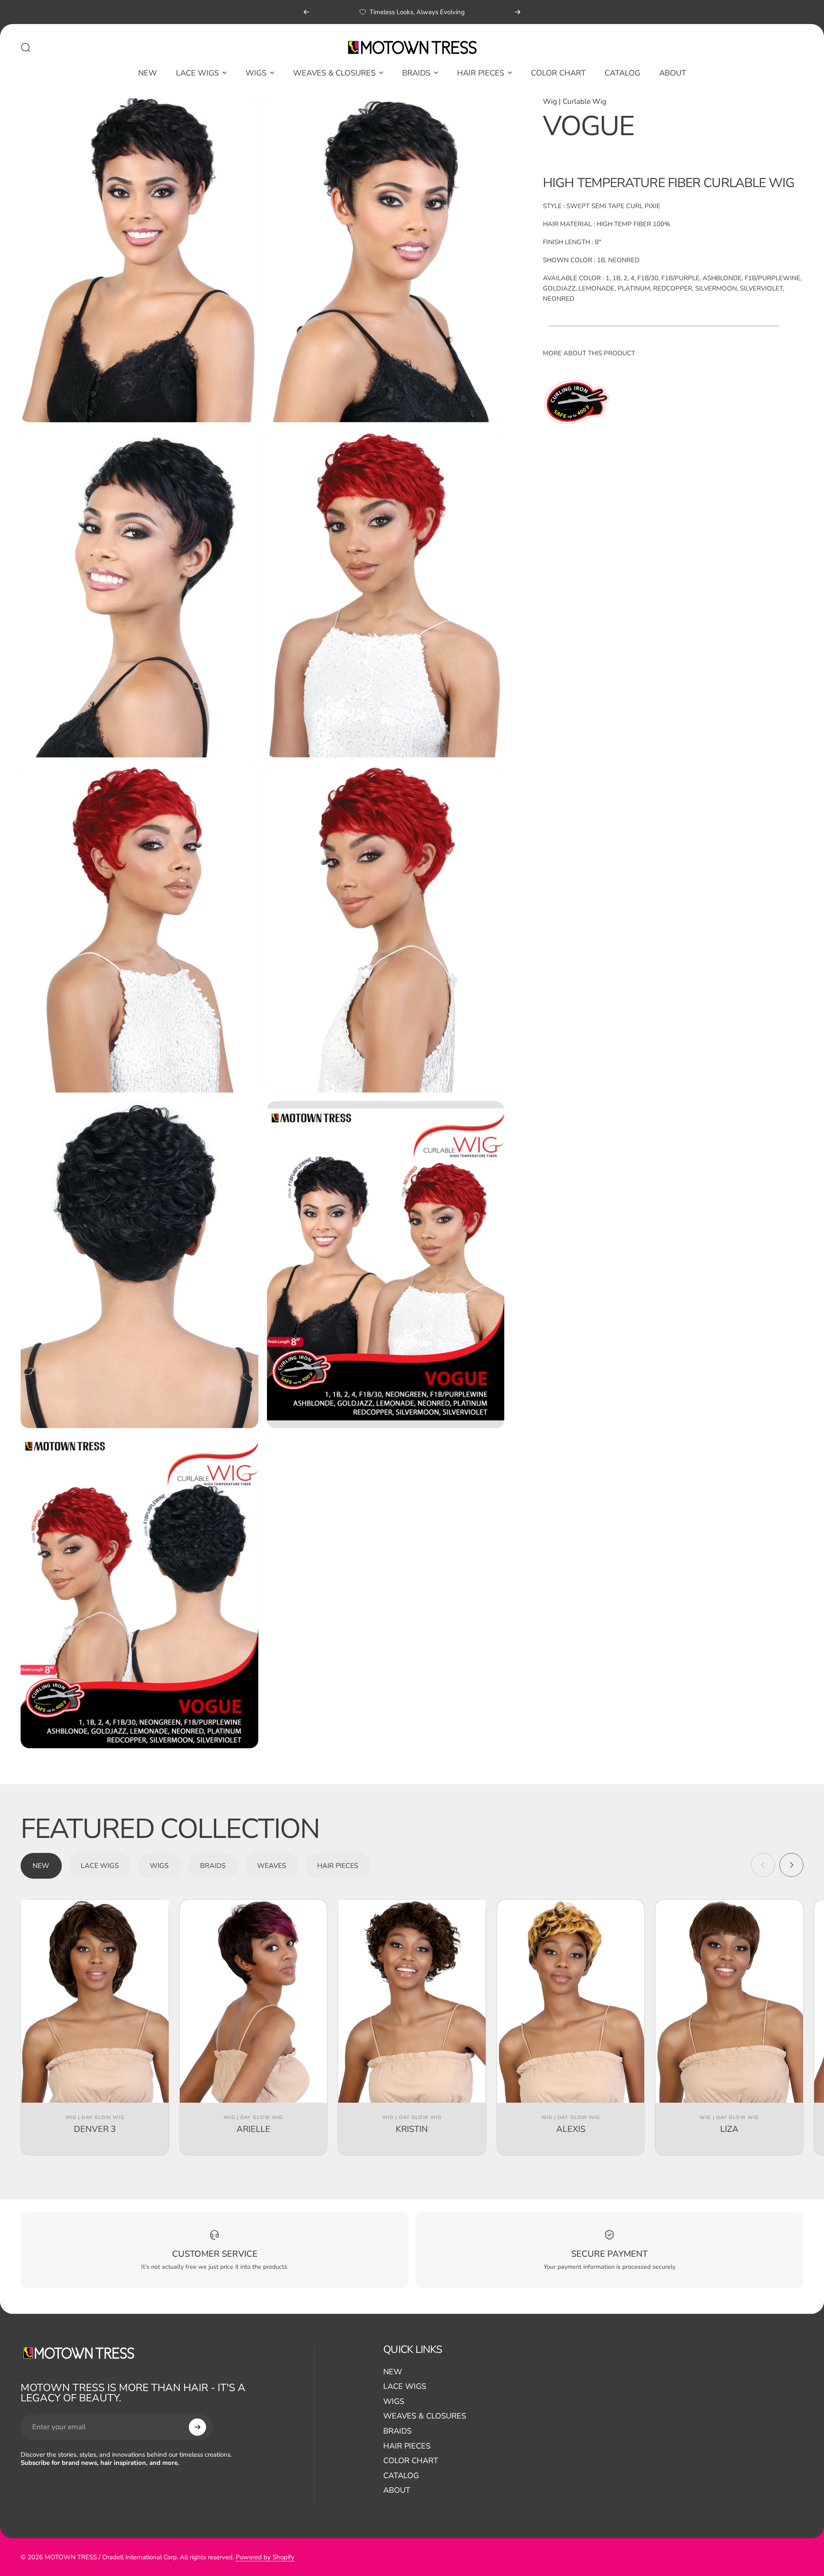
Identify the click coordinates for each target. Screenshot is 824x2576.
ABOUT (397, 2491)
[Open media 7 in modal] (139, 1264)
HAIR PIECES (407, 2446)
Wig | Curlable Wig (575, 101)
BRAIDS (397, 2432)
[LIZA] (729, 2001)
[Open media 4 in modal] (386, 594)
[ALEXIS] (571, 2001)
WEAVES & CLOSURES (425, 2417)
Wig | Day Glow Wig (95, 2117)
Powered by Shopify (265, 2557)
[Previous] (306, 12)
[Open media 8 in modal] (386, 1264)
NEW (393, 2372)
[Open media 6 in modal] (386, 929)
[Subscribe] (197, 2427)
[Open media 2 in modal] (386, 259)
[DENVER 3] (95, 2001)
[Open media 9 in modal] (139, 1593)
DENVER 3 (95, 2129)
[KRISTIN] (412, 2001)
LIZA (729, 2129)
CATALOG (401, 2476)
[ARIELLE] (254, 2001)
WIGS (394, 2402)
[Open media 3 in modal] (139, 594)
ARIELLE (253, 2129)
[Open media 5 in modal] (139, 929)
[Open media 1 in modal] (139, 259)
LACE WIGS (405, 2387)
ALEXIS (571, 2129)
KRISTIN (412, 2129)
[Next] (518, 12)
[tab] (41, 1866)
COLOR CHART (411, 2461)
